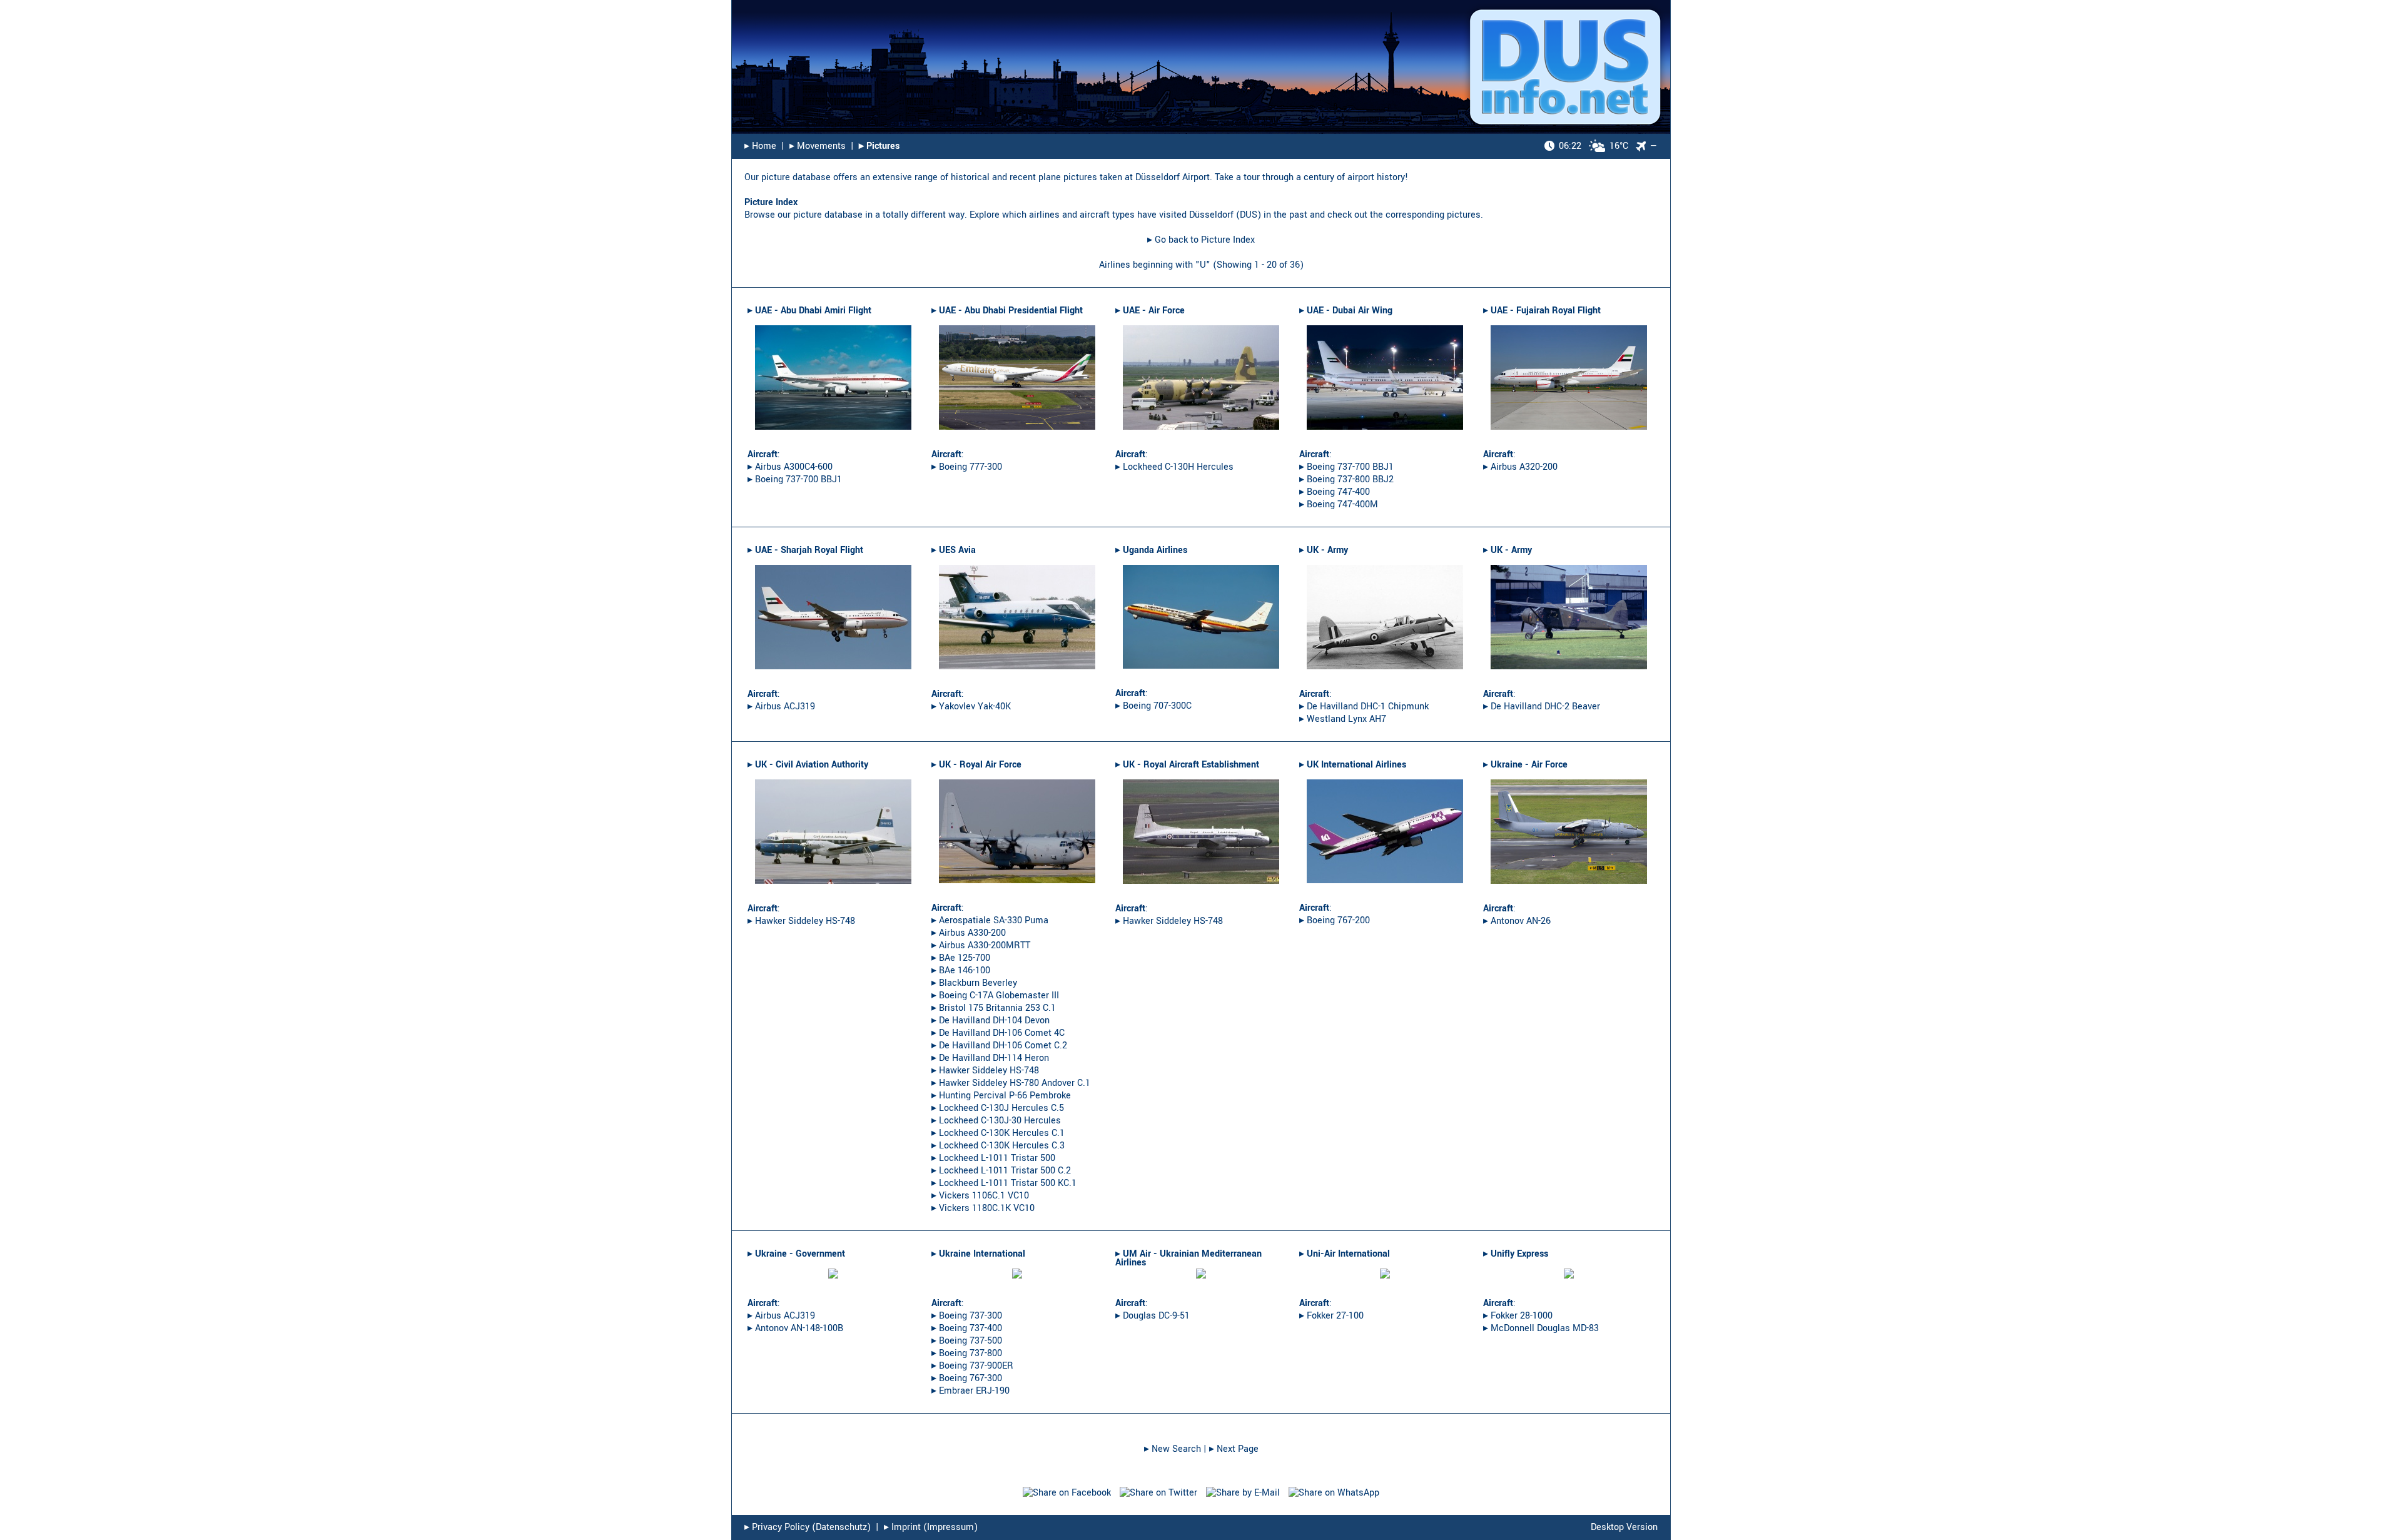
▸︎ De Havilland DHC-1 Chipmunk (1364, 707)
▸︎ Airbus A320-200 (1520, 467)
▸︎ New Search (1173, 1449)
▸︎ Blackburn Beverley (974, 983)
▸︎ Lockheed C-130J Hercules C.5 (998, 1108)
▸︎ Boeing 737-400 (967, 1328)
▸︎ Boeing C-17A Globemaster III (995, 995)
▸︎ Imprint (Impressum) (931, 1527)
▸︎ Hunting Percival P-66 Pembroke (1001, 1096)
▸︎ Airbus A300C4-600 (790, 467)
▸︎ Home (760, 146)
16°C (1594, 146)
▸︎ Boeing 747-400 (1335, 492)
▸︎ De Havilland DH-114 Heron (990, 1058)
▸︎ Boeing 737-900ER (972, 1366)
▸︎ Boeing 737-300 (967, 1316)
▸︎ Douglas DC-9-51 (1153, 1316)
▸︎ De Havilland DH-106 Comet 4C (998, 1033)
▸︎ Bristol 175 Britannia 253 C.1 (994, 1008)
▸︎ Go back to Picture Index (1201, 240)
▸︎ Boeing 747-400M (1339, 504)
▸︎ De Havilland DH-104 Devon (991, 1021)
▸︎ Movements (818, 146)
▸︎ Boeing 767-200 (1335, 920)
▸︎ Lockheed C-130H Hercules (1174, 467)
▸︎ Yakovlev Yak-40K (971, 707)
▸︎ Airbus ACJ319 (781, 707)
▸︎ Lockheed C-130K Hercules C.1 (998, 1133)
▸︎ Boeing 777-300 (967, 467)
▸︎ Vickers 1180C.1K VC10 (983, 1208)
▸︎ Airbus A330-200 (969, 933)
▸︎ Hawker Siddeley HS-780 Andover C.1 (1011, 1083)
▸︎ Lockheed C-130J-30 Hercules (996, 1121)
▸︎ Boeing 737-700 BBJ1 (795, 479)
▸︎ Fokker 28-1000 (1518, 1316)
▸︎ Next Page (1234, 1449)
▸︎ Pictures (879, 146)
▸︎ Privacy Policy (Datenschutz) (808, 1527)
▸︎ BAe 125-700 (961, 958)
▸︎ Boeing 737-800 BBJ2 (1346, 479)
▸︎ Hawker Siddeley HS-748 (801, 921)
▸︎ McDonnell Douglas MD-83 (1541, 1328)
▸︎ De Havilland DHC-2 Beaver (1542, 707)
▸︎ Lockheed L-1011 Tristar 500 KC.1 (1004, 1183)
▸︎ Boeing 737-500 (967, 1341)
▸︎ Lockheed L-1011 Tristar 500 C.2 (1001, 1171)
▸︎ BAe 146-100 (961, 970)
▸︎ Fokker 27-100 (1331, 1316)
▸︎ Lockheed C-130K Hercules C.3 (998, 1146)
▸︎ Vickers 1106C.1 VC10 (980, 1196)
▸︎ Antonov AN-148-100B (795, 1328)
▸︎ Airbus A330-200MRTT (981, 945)
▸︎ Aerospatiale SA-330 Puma (990, 920)
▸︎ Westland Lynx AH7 (1343, 719)
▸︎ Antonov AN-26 (1517, 921)
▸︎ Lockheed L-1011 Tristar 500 (993, 1158)
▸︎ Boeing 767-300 (967, 1378)
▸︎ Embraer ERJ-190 (970, 1391)
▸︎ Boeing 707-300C (1153, 706)
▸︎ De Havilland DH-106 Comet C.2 (999, 1046)
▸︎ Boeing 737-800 (967, 1353)
